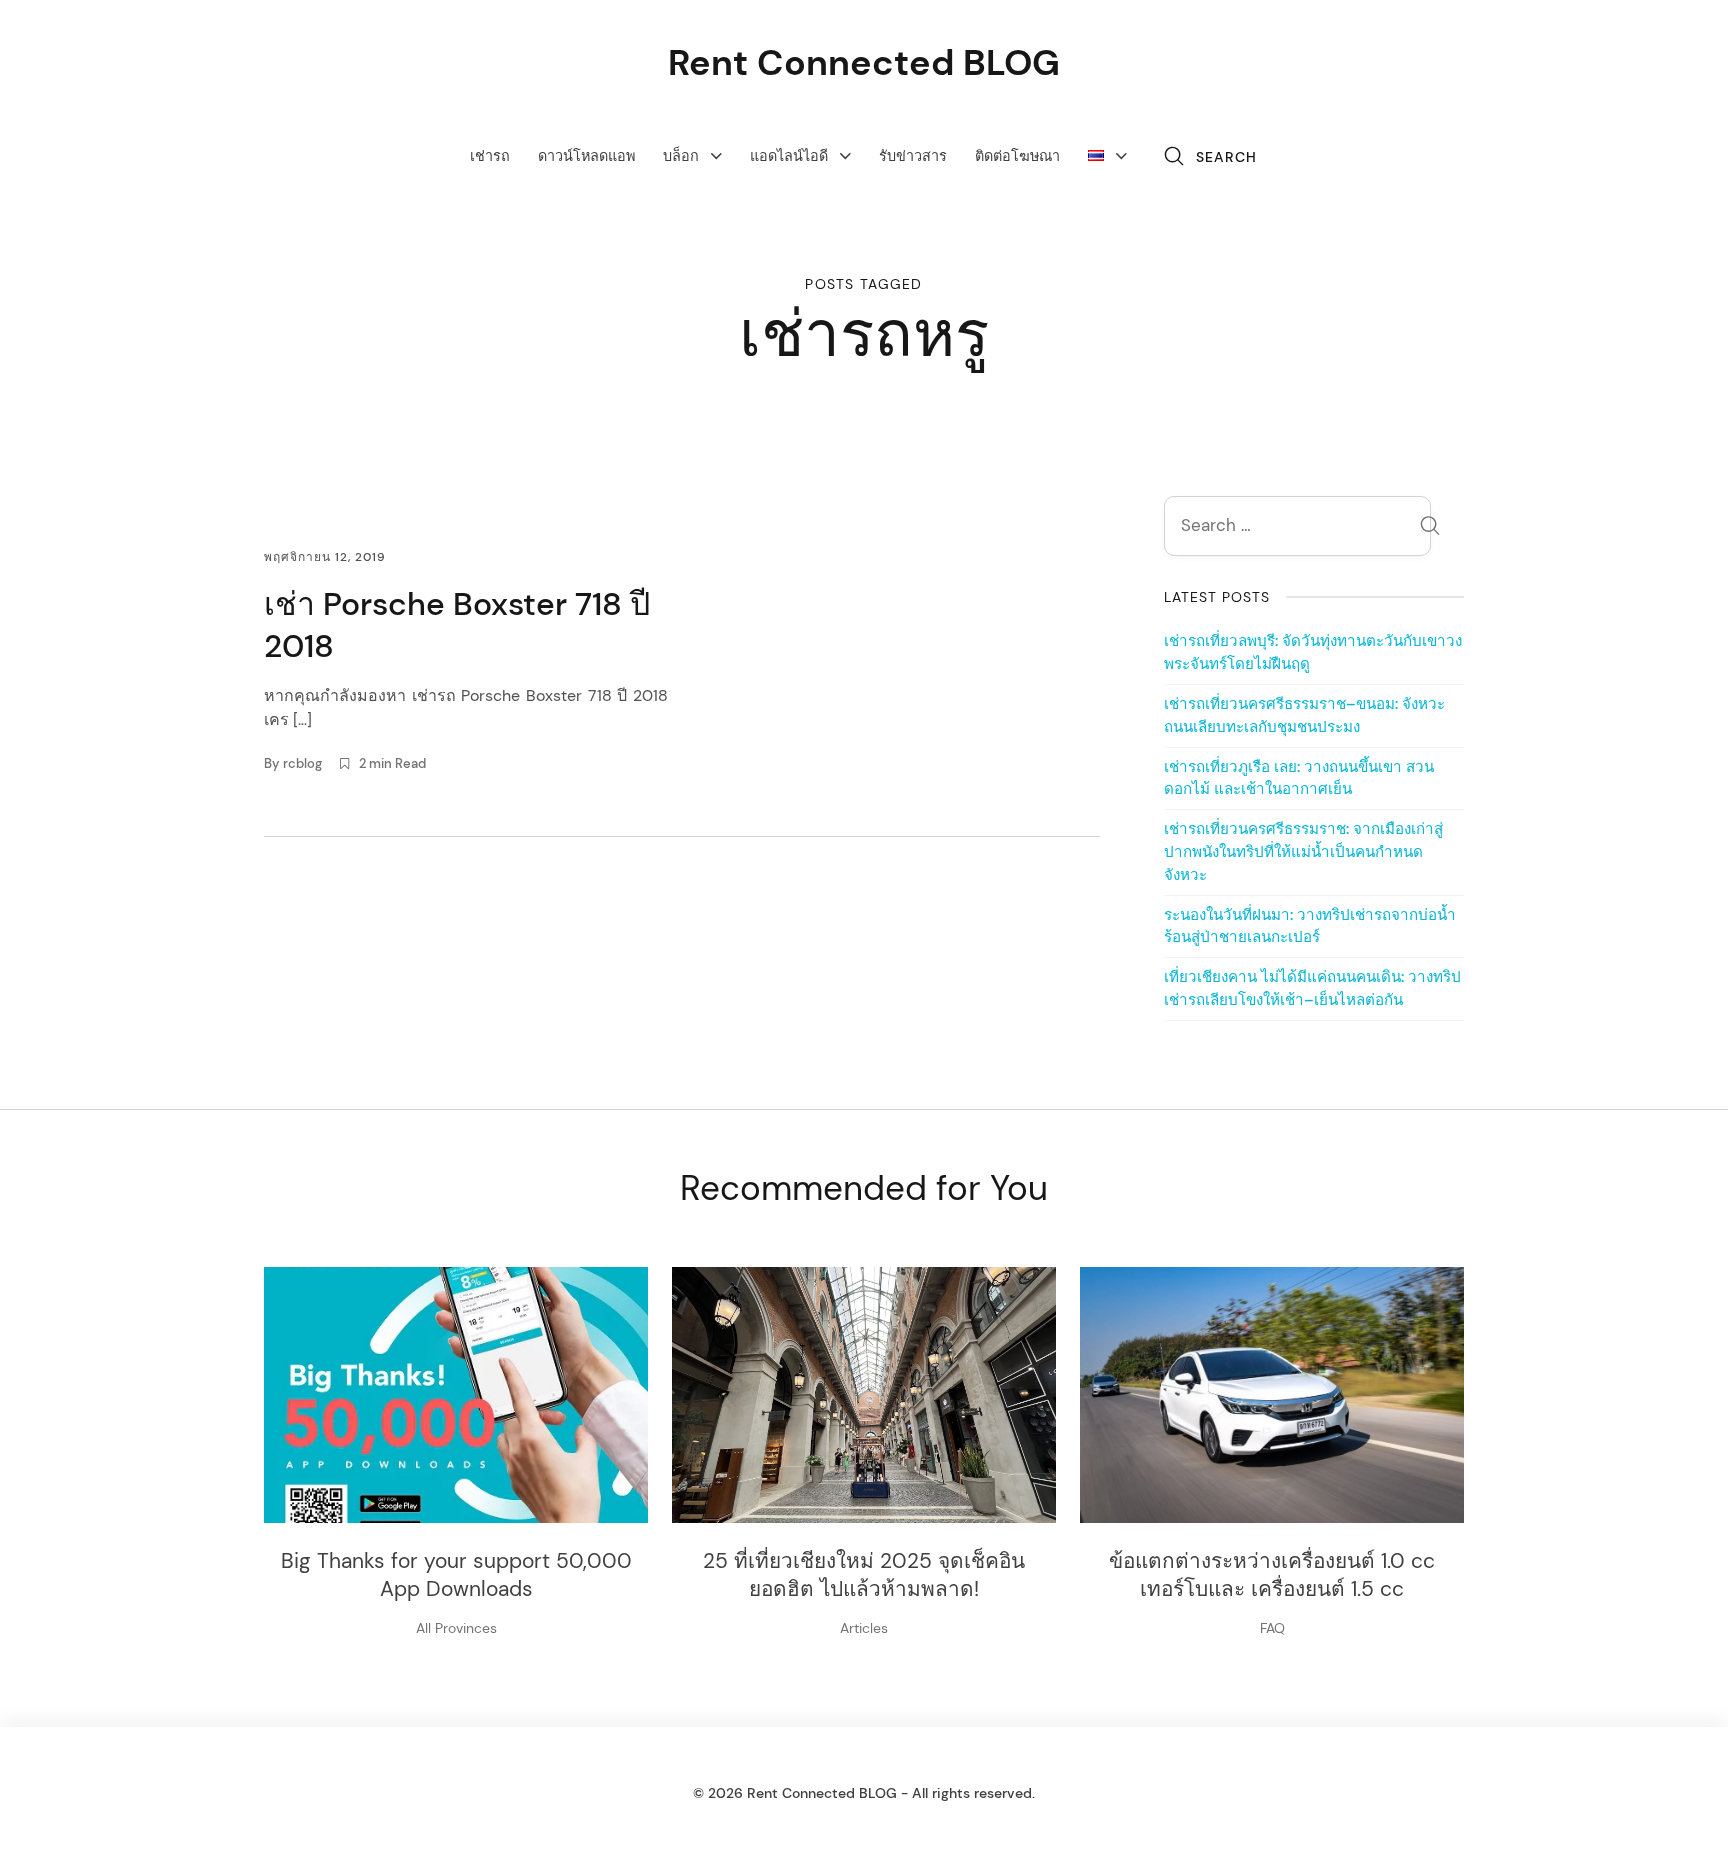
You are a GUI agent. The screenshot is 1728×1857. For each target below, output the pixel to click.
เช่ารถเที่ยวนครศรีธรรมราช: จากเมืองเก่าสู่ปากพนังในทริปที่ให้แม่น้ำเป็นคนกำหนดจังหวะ (1303, 852)
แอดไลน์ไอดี (789, 156)
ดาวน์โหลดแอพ (586, 156)
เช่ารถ (490, 156)
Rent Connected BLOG (864, 62)
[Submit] (1430, 528)
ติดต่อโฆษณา (1017, 156)
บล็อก (681, 156)
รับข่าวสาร (913, 156)
